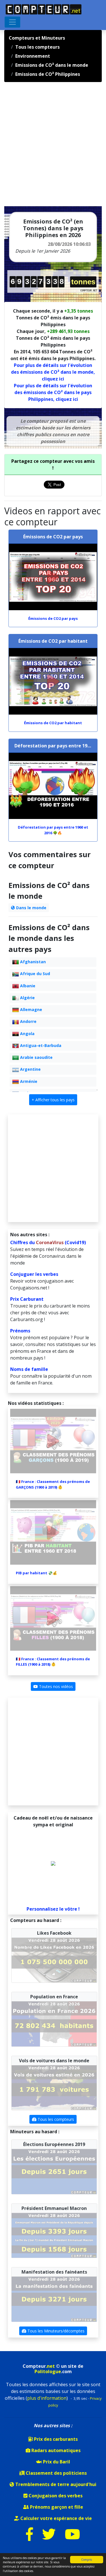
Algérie (27, 998)
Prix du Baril (56, 2462)
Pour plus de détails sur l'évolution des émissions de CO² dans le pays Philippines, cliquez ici (53, 392)
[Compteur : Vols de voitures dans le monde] (54, 2087)
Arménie (28, 1081)
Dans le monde (31, 908)
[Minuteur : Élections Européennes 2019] (54, 2171)
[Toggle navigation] (12, 22)
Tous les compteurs (55, 2119)
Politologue (48, 2371)
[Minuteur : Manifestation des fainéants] (54, 2299)
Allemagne (31, 1009)
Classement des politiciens (56, 2473)
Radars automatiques (55, 2450)
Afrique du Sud (34, 974)
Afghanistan (32, 962)
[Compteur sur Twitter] (49, 2538)
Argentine (30, 1069)
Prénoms (20, 1331)
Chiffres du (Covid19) (48, 1242)
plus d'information (47, 2398)
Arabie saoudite (36, 1057)
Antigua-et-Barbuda (40, 1045)
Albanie (27, 986)
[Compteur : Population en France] (54, 2024)
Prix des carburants (55, 2439)
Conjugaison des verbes (55, 2496)
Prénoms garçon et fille (56, 2507)
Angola (27, 1034)
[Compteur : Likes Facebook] (54, 1960)
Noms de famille (29, 1369)
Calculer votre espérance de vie (56, 2518)
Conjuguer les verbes (34, 1274)
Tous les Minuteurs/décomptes (55, 2331)
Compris (86, 2560)
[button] (53, 1100)
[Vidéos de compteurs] (72, 2538)
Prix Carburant (27, 1299)
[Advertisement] (53, 146)
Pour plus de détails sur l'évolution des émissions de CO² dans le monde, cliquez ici (53, 372)
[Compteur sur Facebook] (30, 2538)
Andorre (28, 1021)
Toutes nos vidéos (55, 1686)
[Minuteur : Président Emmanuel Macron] (54, 2235)
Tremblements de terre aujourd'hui (55, 2484)
